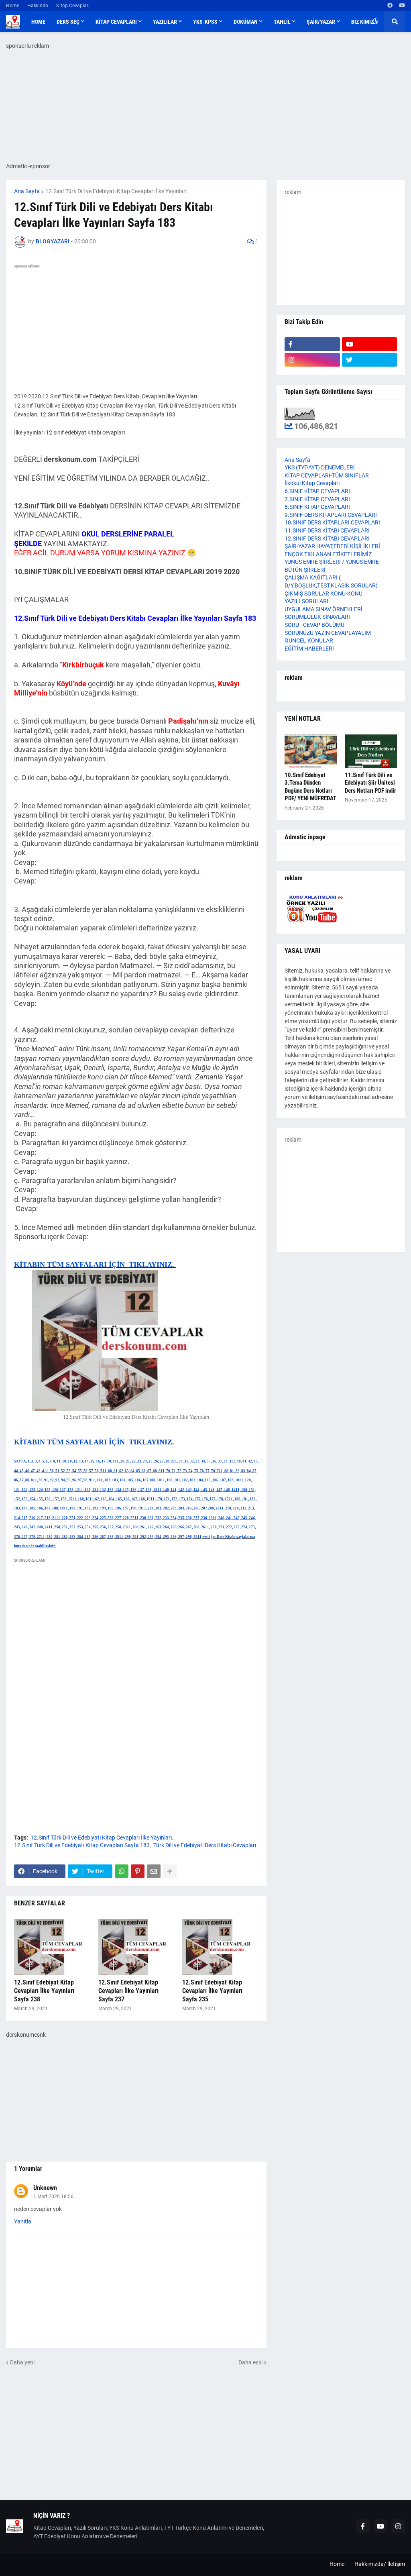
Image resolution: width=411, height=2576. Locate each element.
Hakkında (38, 6)
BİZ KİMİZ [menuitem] (362, 22)
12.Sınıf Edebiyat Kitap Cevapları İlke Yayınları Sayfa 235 (212, 1991)
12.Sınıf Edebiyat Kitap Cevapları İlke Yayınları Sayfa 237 (128, 1991)
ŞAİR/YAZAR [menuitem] (321, 22)
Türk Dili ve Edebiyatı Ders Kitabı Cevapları (205, 1845)
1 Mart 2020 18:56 (53, 2197)
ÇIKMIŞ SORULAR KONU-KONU (324, 594)
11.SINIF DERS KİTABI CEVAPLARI (327, 530)
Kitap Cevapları (73, 6)
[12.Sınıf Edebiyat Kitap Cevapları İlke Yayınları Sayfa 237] (136, 1947)
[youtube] (402, 6)
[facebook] (390, 6)
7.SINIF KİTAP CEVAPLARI (317, 499)
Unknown (45, 2188)
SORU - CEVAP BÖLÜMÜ (314, 625)
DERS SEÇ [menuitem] (68, 22)
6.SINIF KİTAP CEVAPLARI (317, 491)
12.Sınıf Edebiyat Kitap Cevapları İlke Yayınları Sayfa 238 (44, 1991)
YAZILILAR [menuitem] (165, 22)
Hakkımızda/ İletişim (380, 2564)
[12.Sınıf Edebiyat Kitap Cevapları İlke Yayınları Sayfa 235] (220, 1947)
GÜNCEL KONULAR (309, 640)
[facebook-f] (312, 344)
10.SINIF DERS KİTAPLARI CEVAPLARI (332, 522)
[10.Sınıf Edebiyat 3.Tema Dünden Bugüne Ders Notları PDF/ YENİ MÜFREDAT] (311, 751)
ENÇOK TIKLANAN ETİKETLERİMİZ (328, 554)
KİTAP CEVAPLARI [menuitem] (116, 22)
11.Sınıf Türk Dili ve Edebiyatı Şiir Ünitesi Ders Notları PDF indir (370, 783)
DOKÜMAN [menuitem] (246, 22)
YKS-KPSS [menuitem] (205, 22)
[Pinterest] (138, 1871)
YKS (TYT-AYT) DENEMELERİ (320, 467)
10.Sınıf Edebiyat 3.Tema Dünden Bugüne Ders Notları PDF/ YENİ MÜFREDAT (310, 787)
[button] (375, 22)
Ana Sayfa (27, 191)
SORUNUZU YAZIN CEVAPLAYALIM (328, 633)
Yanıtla (23, 2221)
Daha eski (250, 2362)
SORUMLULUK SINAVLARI (317, 617)
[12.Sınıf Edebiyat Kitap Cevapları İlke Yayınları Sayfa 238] (52, 1947)
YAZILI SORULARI (306, 601)
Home (13, 6)
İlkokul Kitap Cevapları (312, 483)
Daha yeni (22, 2362)
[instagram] (312, 360)
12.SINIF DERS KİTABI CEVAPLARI (327, 538)
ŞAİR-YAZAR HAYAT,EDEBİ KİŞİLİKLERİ (332, 546)
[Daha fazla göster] (170, 1871)
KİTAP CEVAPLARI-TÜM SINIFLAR (327, 475)
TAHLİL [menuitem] (282, 22)
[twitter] (370, 360)
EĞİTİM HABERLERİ (309, 649)
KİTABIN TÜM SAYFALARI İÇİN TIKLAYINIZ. (95, 1265)
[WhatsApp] (122, 1871)
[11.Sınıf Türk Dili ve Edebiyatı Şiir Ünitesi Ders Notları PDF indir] (371, 751)
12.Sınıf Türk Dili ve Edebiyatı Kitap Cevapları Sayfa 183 (82, 1845)
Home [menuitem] (38, 22)
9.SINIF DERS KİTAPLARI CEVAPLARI (331, 515)
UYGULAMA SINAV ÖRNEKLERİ (324, 609)
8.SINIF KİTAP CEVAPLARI (317, 507)
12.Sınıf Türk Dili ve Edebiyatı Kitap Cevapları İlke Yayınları (116, 191)
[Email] (154, 1871)
